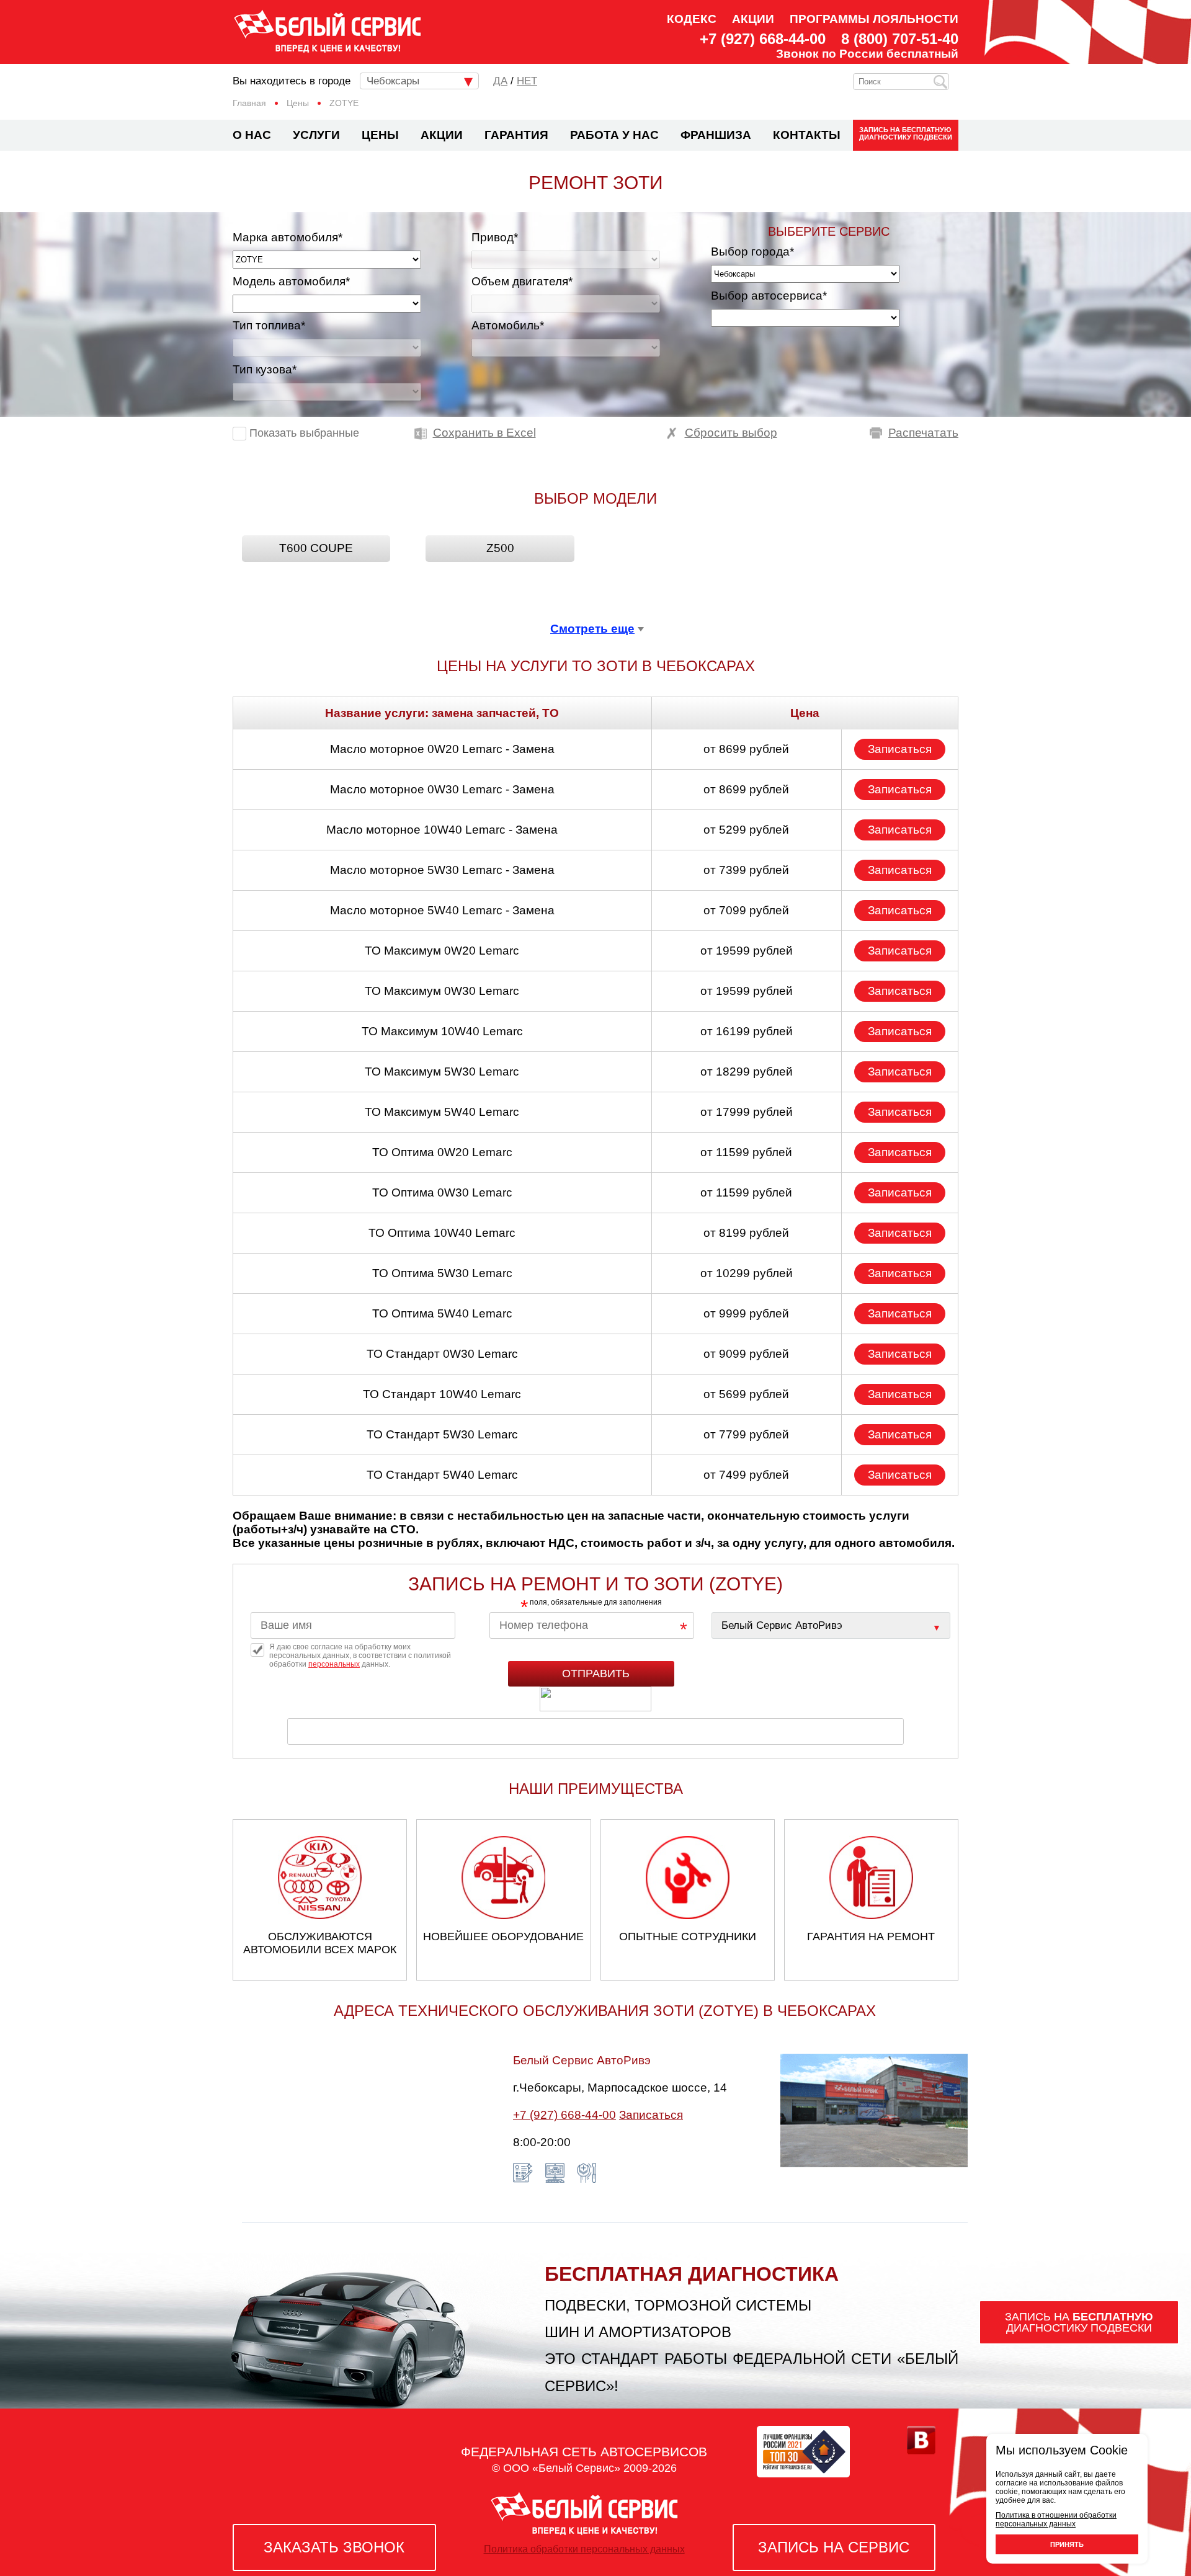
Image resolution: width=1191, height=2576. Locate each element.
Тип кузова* (265, 369)
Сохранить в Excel (484, 433)
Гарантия (516, 135)
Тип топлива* (269, 325)
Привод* (495, 237)
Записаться (900, 749)
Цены (380, 135)
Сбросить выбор (731, 433)
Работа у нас (614, 135)
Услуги (316, 135)
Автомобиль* (508, 325)
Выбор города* (752, 252)
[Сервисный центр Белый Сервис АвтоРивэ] (831, 1625)
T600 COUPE (316, 548)
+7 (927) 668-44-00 (763, 39)
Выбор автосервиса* (769, 296)
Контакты (807, 135)
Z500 (500, 548)
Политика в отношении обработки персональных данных (1056, 2520)
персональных (334, 1664)
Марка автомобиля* (288, 237)
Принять (1067, 2544)
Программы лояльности (874, 19)
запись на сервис (834, 2547)
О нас (252, 135)
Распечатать (923, 433)
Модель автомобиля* (291, 281)
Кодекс (692, 19)
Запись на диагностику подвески (906, 133)
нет (527, 81)
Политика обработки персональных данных (584, 2549)
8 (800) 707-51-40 (900, 39)
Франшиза (716, 135)
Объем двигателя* (522, 281)
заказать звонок (334, 2547)
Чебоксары (393, 81)
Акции (753, 19)
